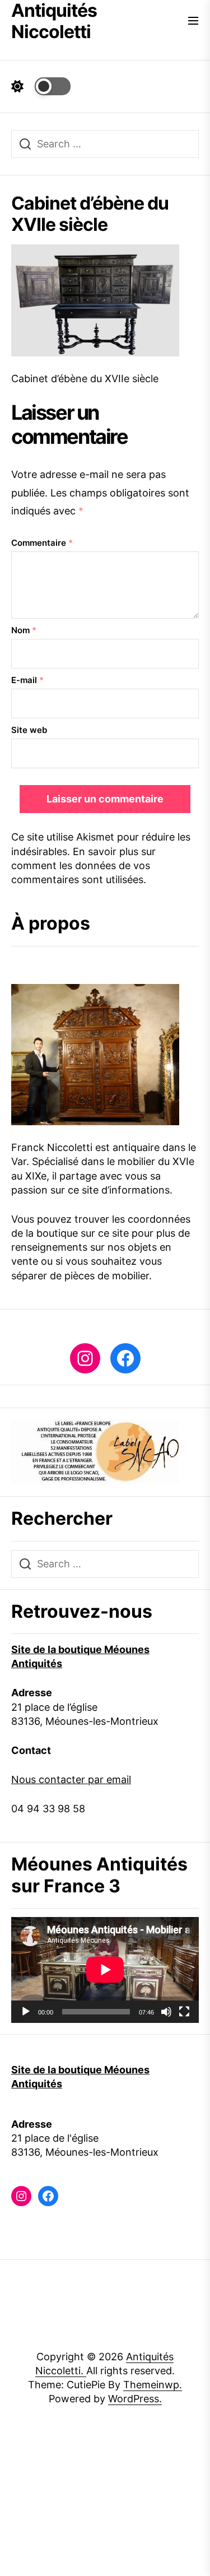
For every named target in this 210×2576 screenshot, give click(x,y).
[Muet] (166, 2012)
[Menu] (193, 22)
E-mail (27, 680)
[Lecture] (26, 2012)
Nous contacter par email (71, 1779)
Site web (29, 730)
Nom (24, 630)
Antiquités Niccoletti (54, 21)
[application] (105, 1970)
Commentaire (42, 543)
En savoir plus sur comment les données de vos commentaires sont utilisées (83, 865)
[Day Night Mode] (41, 86)
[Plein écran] (184, 2012)
